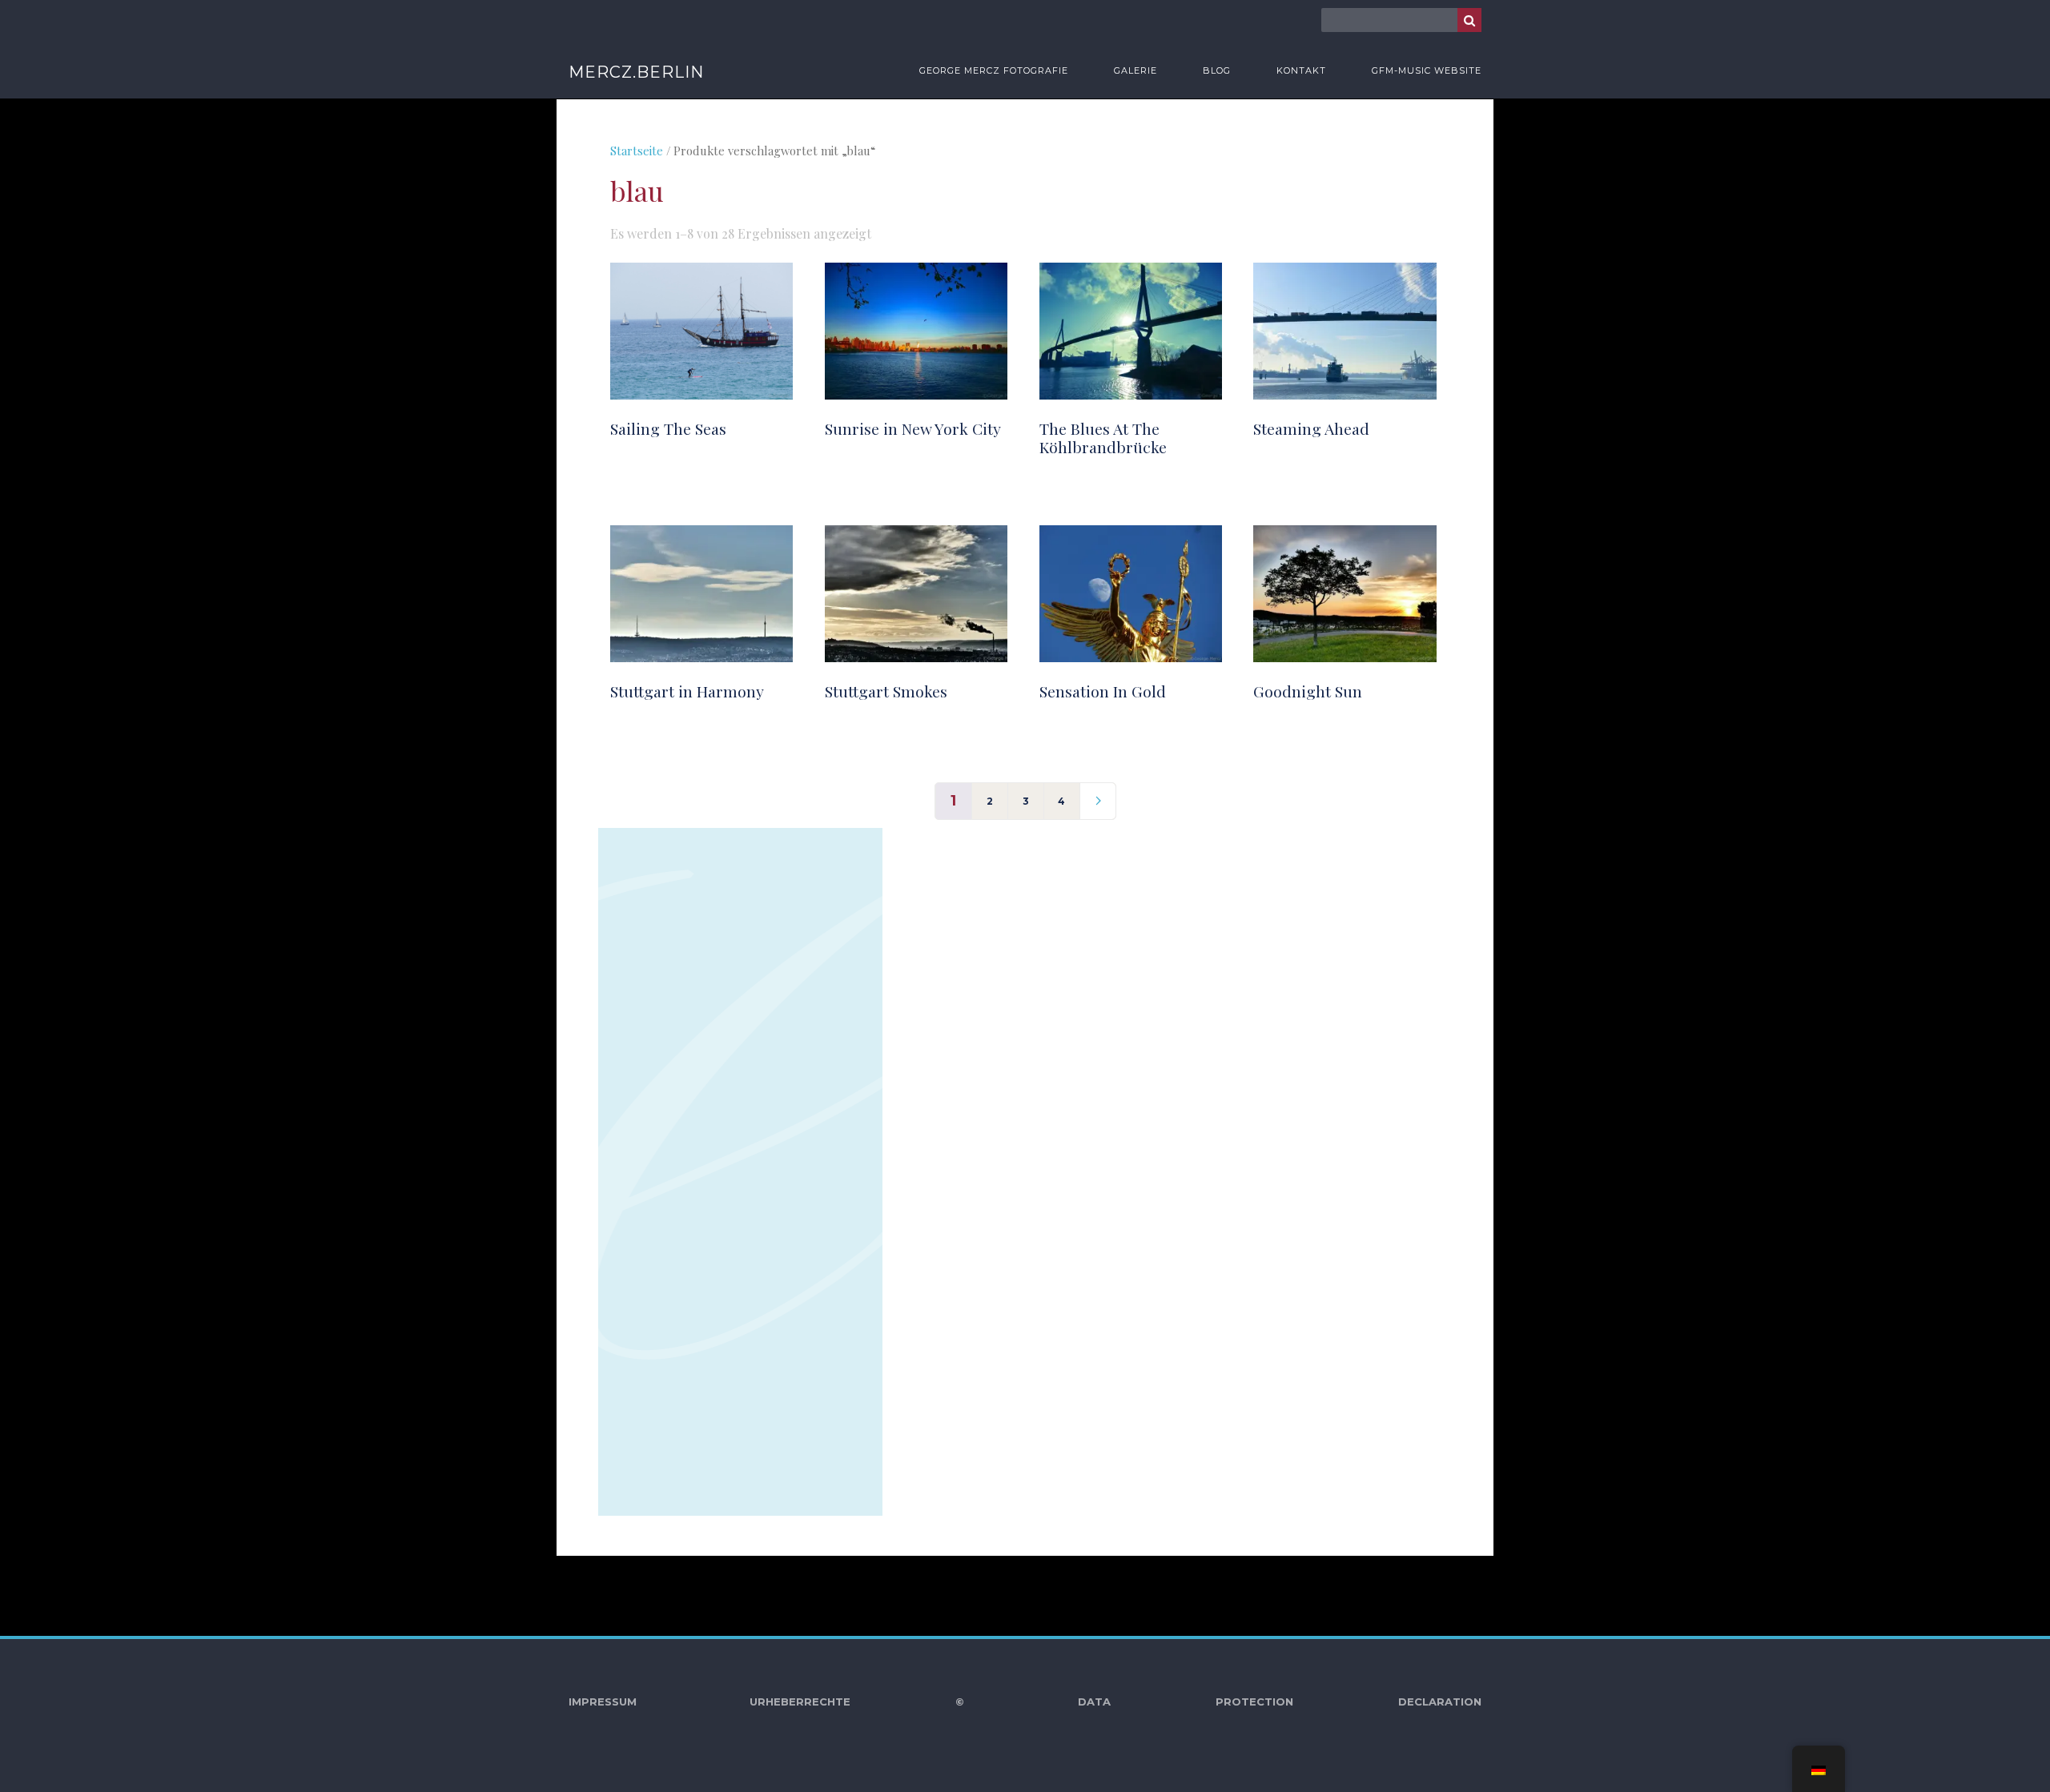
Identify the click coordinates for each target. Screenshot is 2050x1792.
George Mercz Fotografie (994, 70)
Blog (1217, 70)
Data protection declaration (1280, 1702)
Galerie (1136, 70)
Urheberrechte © (857, 1702)
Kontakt (1301, 70)
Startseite (637, 151)
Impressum (603, 1702)
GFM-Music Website (1427, 70)
